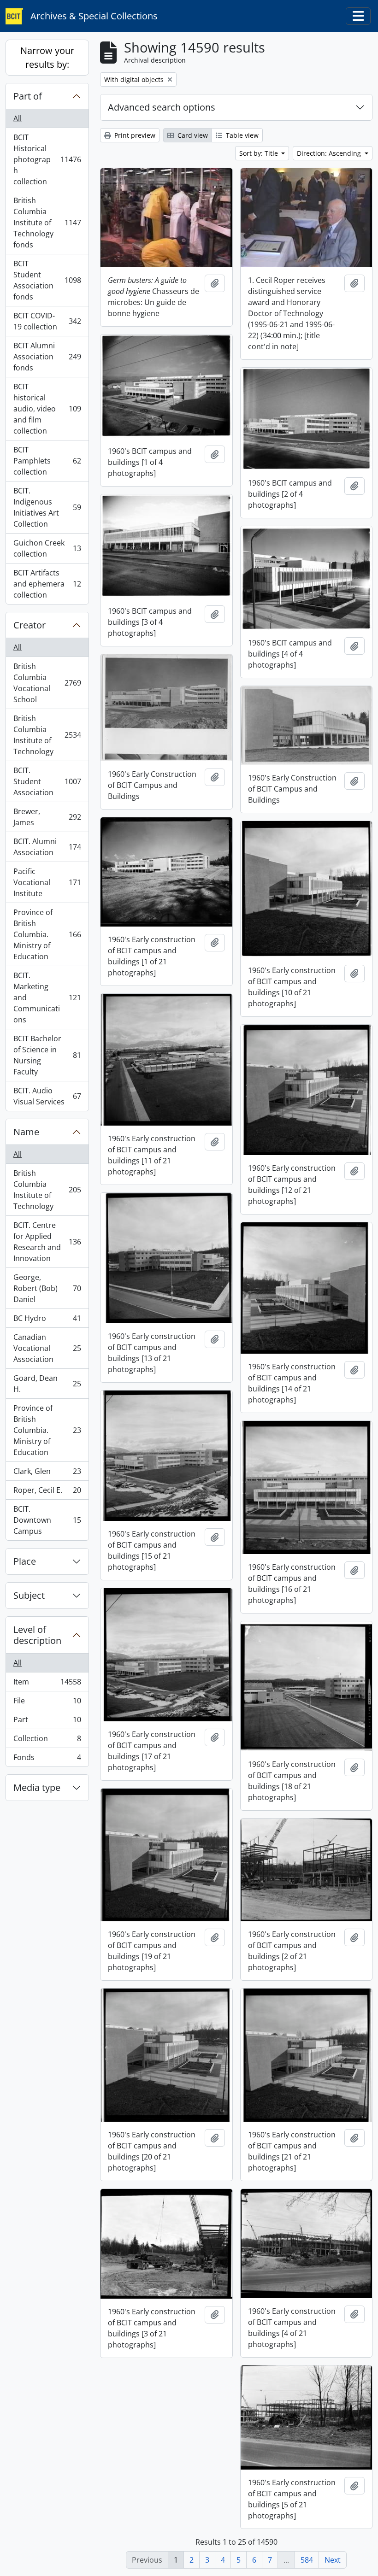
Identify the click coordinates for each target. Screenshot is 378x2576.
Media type (37, 1787)
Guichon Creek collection (47, 548)
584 (307, 2560)
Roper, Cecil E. (47, 1492)
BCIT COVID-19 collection (47, 321)
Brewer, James (47, 817)
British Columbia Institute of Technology (47, 735)
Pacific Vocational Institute (47, 882)
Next (333, 2560)
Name (26, 1132)
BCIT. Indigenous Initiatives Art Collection (47, 507)
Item (47, 1684)
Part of (28, 96)
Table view (241, 135)
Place (25, 1561)
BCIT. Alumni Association (47, 847)
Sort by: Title (260, 153)
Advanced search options (162, 107)
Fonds (47, 1759)
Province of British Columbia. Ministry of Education (47, 934)
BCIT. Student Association (47, 781)
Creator (30, 625)
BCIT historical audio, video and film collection (47, 409)
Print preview (134, 135)
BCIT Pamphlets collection (47, 461)
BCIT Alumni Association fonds (47, 357)
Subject (29, 1595)
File (47, 1703)
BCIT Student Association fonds (47, 280)
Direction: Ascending (330, 153)
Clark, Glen (47, 1473)
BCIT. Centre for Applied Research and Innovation (47, 1242)
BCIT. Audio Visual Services (47, 1096)
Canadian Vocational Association (47, 1348)
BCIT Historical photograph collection (47, 159)
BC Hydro (47, 1320)
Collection (47, 1741)
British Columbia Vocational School (47, 683)
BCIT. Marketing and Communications (47, 998)
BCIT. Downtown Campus (47, 1520)
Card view (192, 135)
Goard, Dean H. (47, 1384)
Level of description (37, 1635)
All (18, 118)
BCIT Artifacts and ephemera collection (47, 584)
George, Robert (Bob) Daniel (47, 1288)
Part (47, 1722)
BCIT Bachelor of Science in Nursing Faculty (47, 1055)
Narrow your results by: (47, 57)
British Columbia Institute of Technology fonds (47, 223)
